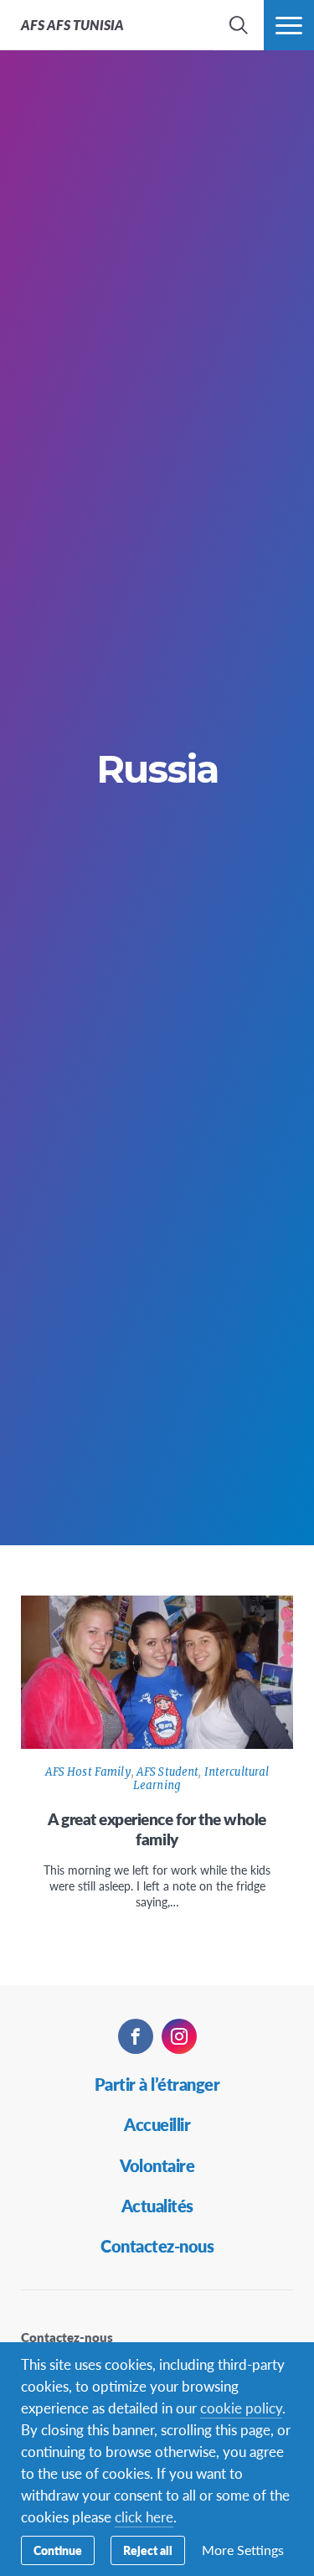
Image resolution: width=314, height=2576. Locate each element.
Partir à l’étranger (157, 2084)
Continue (58, 2550)
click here (144, 2517)
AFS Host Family (88, 1772)
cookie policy (241, 2408)
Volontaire (157, 2165)
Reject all (148, 2550)
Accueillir (157, 2124)
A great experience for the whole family (157, 1829)
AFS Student (167, 1772)
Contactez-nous (157, 2246)
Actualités (157, 2206)
